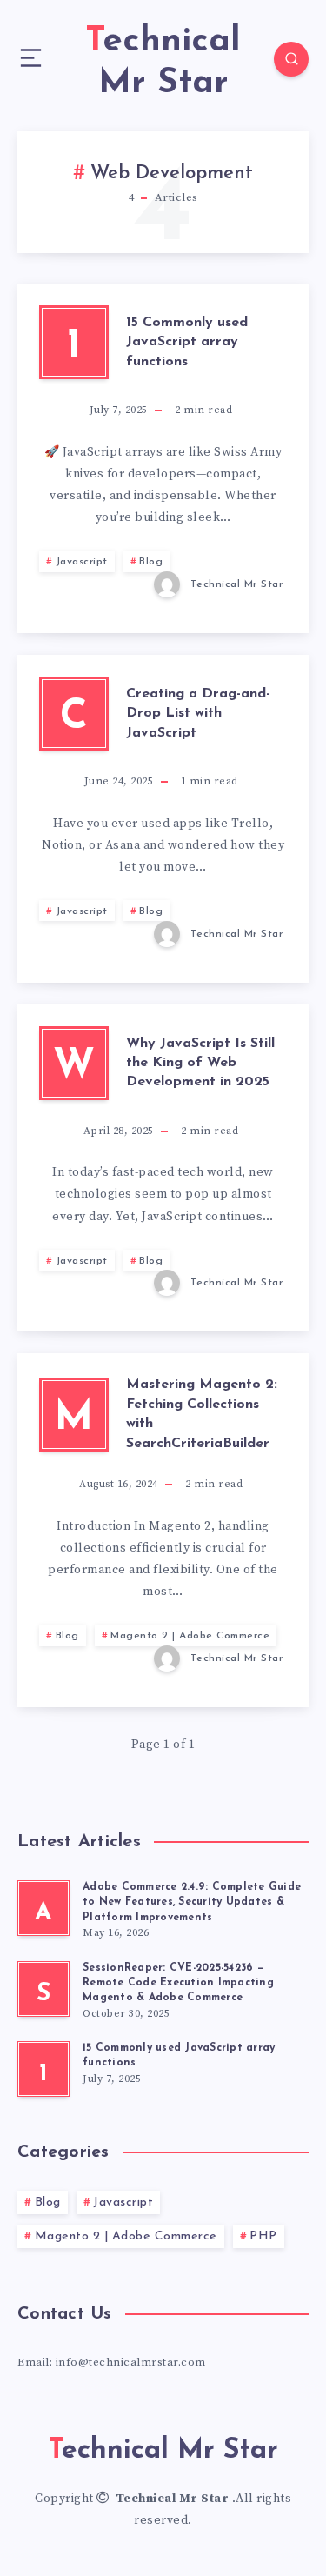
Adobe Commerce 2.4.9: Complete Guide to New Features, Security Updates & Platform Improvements (192, 1902)
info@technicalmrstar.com (131, 2362)
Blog (151, 562)
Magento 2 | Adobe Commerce (190, 1636)
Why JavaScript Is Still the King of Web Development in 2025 (200, 1063)
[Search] (291, 59)
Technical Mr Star (174, 2499)
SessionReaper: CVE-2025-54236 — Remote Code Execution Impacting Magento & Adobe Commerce (178, 1983)
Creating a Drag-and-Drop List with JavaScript (198, 714)
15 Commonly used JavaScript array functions (187, 342)
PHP (263, 2236)
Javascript (82, 562)
